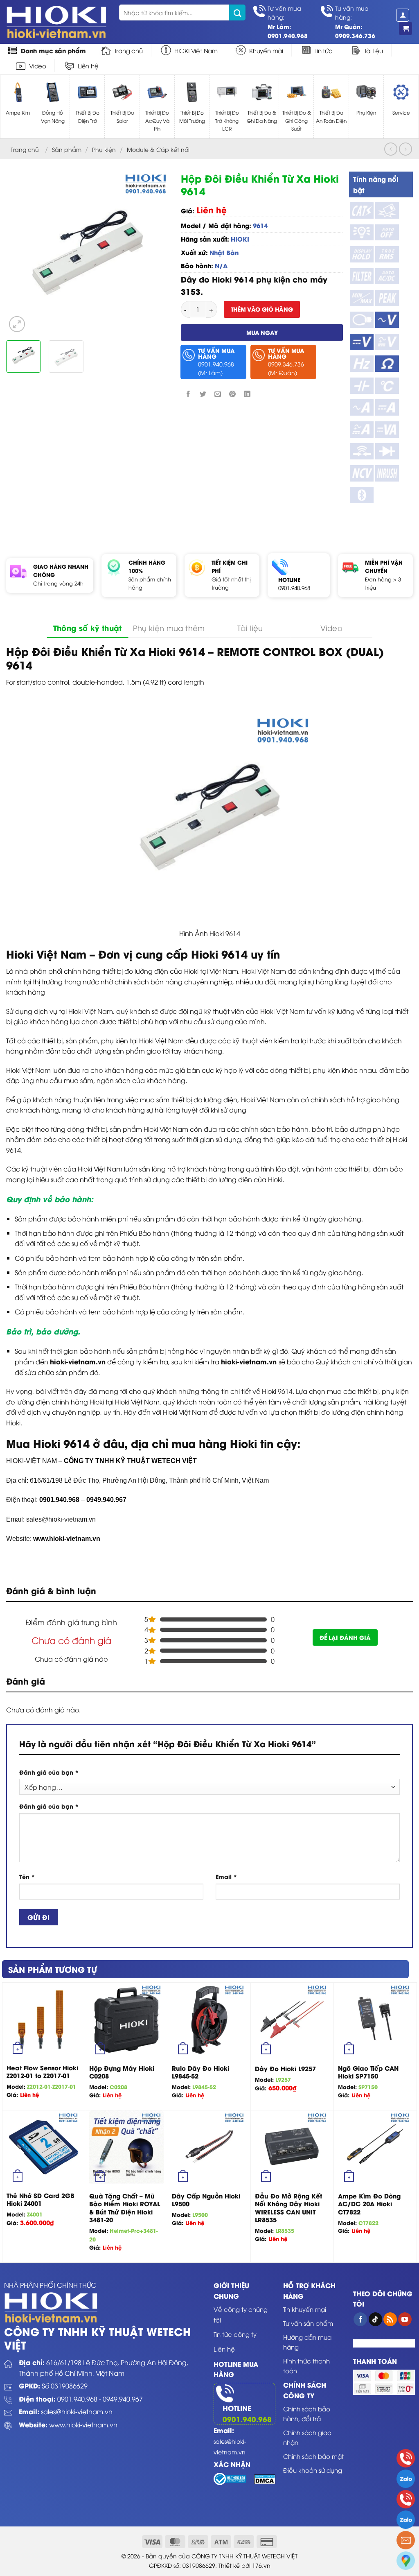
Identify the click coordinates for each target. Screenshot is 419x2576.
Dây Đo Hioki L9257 (285, 2069)
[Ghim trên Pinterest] (233, 394)
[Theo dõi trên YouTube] (405, 2319)
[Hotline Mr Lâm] (406, 2458)
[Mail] (406, 2540)
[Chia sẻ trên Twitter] (203, 394)
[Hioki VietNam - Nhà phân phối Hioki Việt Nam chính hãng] (56, 22)
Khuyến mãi (266, 50)
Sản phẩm (67, 149)
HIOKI (240, 239)
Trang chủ (128, 50)
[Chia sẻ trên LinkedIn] (247, 394)
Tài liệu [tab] (250, 628)
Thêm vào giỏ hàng (262, 309)
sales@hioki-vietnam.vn (77, 2411)
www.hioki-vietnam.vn (67, 1539)
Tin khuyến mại (305, 2309)
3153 (191, 291)
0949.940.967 (123, 2399)
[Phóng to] (17, 324)
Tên (27, 1876)
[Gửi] (237, 12)
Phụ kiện (104, 149)
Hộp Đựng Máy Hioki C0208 (122, 2072)
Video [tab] (331, 628)
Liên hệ (88, 66)
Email (226, 1876)
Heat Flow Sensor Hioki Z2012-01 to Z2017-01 (42, 2072)
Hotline (237, 2408)
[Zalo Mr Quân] (406, 2520)
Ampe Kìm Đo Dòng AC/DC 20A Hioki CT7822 (369, 2204)
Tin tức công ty (235, 2334)
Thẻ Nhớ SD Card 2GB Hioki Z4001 (41, 2199)
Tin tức (324, 50)
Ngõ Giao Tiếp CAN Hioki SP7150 (368, 2072)
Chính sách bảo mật (313, 2456)
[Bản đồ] (406, 2561)
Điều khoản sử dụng (313, 2470)
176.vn (261, 2565)
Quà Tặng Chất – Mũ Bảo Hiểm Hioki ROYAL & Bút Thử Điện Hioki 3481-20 (125, 2208)
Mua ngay (262, 332)
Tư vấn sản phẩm (308, 2323)
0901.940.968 (294, 588)
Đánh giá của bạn (49, 1772)
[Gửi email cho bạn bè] (217, 394)
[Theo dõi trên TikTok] (375, 2319)
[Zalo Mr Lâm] (406, 2479)
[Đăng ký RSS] (390, 2319)
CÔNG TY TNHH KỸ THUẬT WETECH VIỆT (130, 1461)
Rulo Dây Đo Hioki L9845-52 (200, 2072)
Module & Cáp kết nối (158, 149)
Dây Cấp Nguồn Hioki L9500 (206, 2200)
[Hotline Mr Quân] (406, 2499)
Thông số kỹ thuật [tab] (88, 628)
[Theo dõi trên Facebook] (360, 2319)
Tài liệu (374, 50)
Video (38, 66)
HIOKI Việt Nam (196, 50)
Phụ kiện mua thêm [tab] (169, 628)
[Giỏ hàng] (405, 28)
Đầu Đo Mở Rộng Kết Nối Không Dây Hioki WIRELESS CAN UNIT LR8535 (288, 2208)
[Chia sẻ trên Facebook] (188, 394)
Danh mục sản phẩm (53, 50)
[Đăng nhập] (403, 15)
